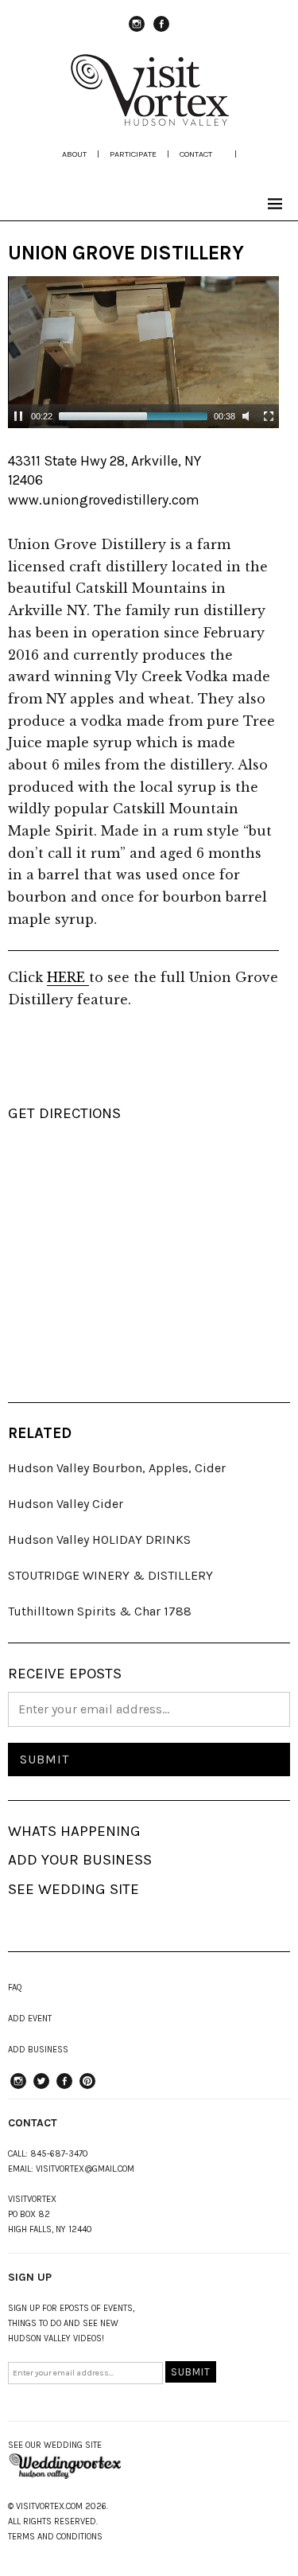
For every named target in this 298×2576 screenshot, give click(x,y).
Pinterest (87, 2088)
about (74, 154)
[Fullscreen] (269, 416)
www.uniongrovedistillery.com (104, 500)
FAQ (15, 1988)
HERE (68, 977)
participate (133, 154)
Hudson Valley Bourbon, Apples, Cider (117, 1468)
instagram (137, 31)
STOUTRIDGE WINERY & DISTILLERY (110, 1575)
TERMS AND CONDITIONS (55, 2537)
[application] (143, 352)
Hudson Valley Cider (66, 1504)
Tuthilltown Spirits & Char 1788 (100, 1611)
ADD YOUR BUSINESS (80, 1860)
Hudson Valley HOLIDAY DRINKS (99, 1539)
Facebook (161, 31)
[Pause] (18, 416)
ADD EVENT (30, 2019)
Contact (196, 154)
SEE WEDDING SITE (74, 1889)
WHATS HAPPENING (74, 1831)
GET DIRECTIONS (64, 1113)
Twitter (41, 2088)
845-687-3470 (59, 2154)
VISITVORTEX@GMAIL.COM (85, 2169)
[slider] (133, 416)
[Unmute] (248, 416)
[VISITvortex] (149, 121)
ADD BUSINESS (38, 2050)
